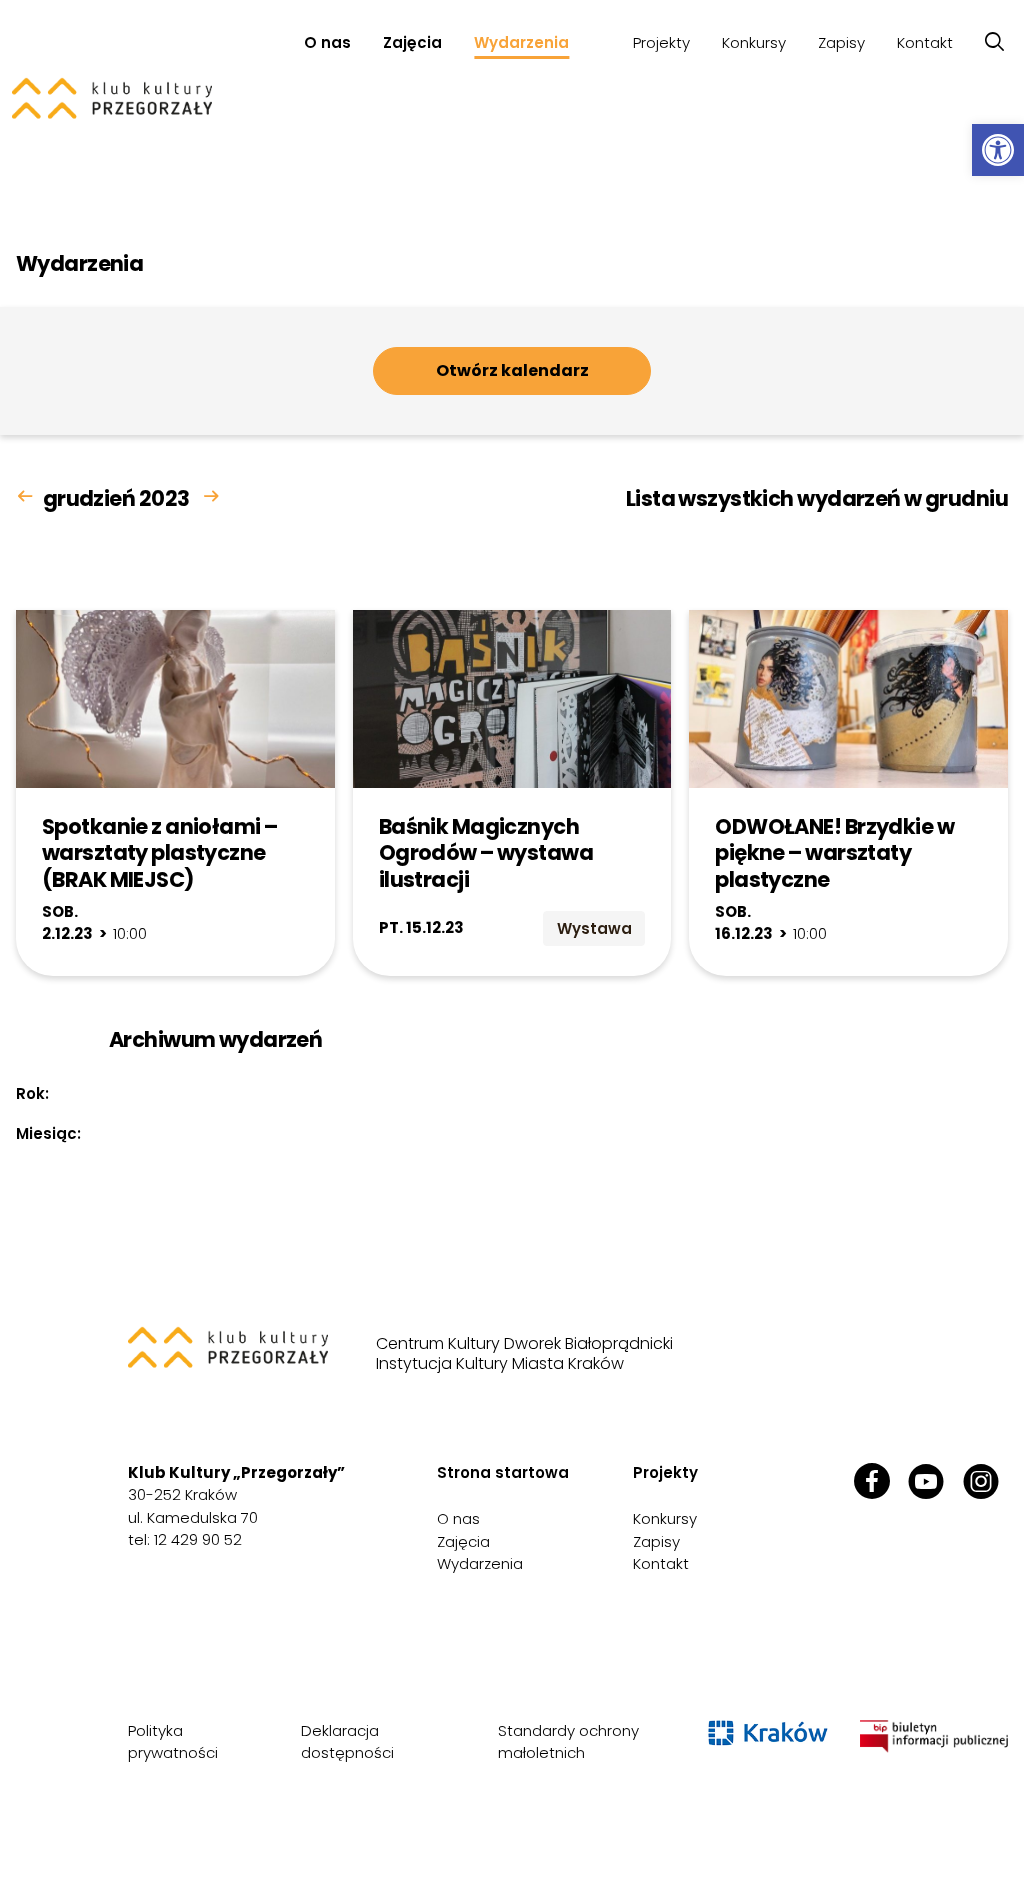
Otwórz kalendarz (512, 370)
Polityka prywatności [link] (173, 1742)
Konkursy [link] (754, 42)
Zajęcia (412, 42)
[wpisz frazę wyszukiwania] (994, 42)
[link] (998, 150)
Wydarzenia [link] (521, 42)
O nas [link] (327, 42)
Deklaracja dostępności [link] (347, 1742)
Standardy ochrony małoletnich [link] (568, 1742)
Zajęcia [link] (463, 1541)
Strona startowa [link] (503, 1472)
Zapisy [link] (841, 42)
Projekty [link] (661, 42)
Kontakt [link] (925, 42)
